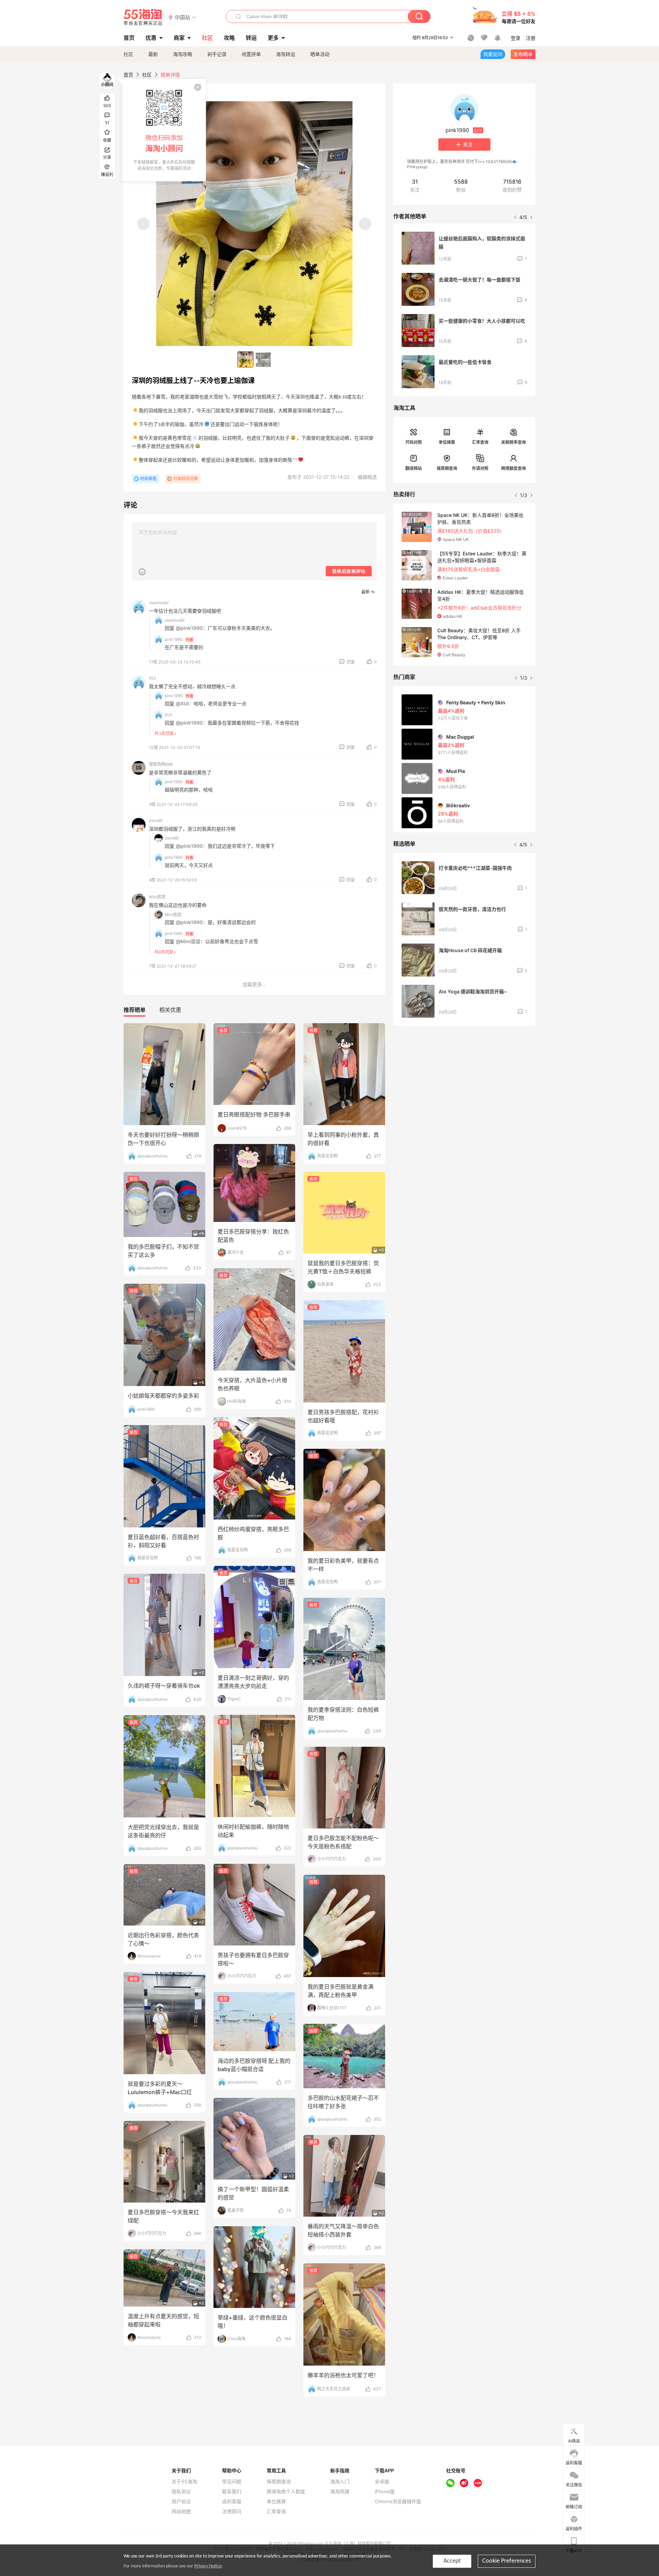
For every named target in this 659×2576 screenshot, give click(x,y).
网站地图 (181, 2511)
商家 (179, 38)
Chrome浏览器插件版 (398, 2502)
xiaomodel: (175, 620)
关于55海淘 (184, 2482)
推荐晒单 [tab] (135, 1010)
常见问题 (232, 2482)
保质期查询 (447, 468)
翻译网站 (414, 468)
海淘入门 (340, 2482)
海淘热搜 (340, 2492)
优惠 (151, 38)
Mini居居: (174, 915)
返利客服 (232, 2502)
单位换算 (447, 442)
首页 (128, 75)
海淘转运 (286, 54)
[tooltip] (164, 130)
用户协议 (181, 2502)
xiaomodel (159, 603)
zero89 (156, 821)
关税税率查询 (513, 442)
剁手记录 (217, 54)
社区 (128, 54)
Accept (452, 2561)
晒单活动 (320, 54)
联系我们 (232, 2492)
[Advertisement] (464, 1082)
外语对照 (480, 468)
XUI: (169, 715)
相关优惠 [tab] (170, 1010)
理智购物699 (161, 764)
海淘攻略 (183, 54)
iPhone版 (385, 2492)
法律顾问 (232, 2511)
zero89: (172, 838)
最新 (153, 54)
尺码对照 (414, 442)
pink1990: (174, 639)
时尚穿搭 (148, 479)
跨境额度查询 (513, 468)
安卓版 (382, 2482)
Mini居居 (157, 897)
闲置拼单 (251, 54)
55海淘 (143, 17)
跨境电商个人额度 (286, 2492)
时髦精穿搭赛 (186, 479)
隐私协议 (181, 2492)
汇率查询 (480, 442)
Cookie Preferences (507, 2561)
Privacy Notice (208, 2566)
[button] (182, 17)
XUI (152, 678)
